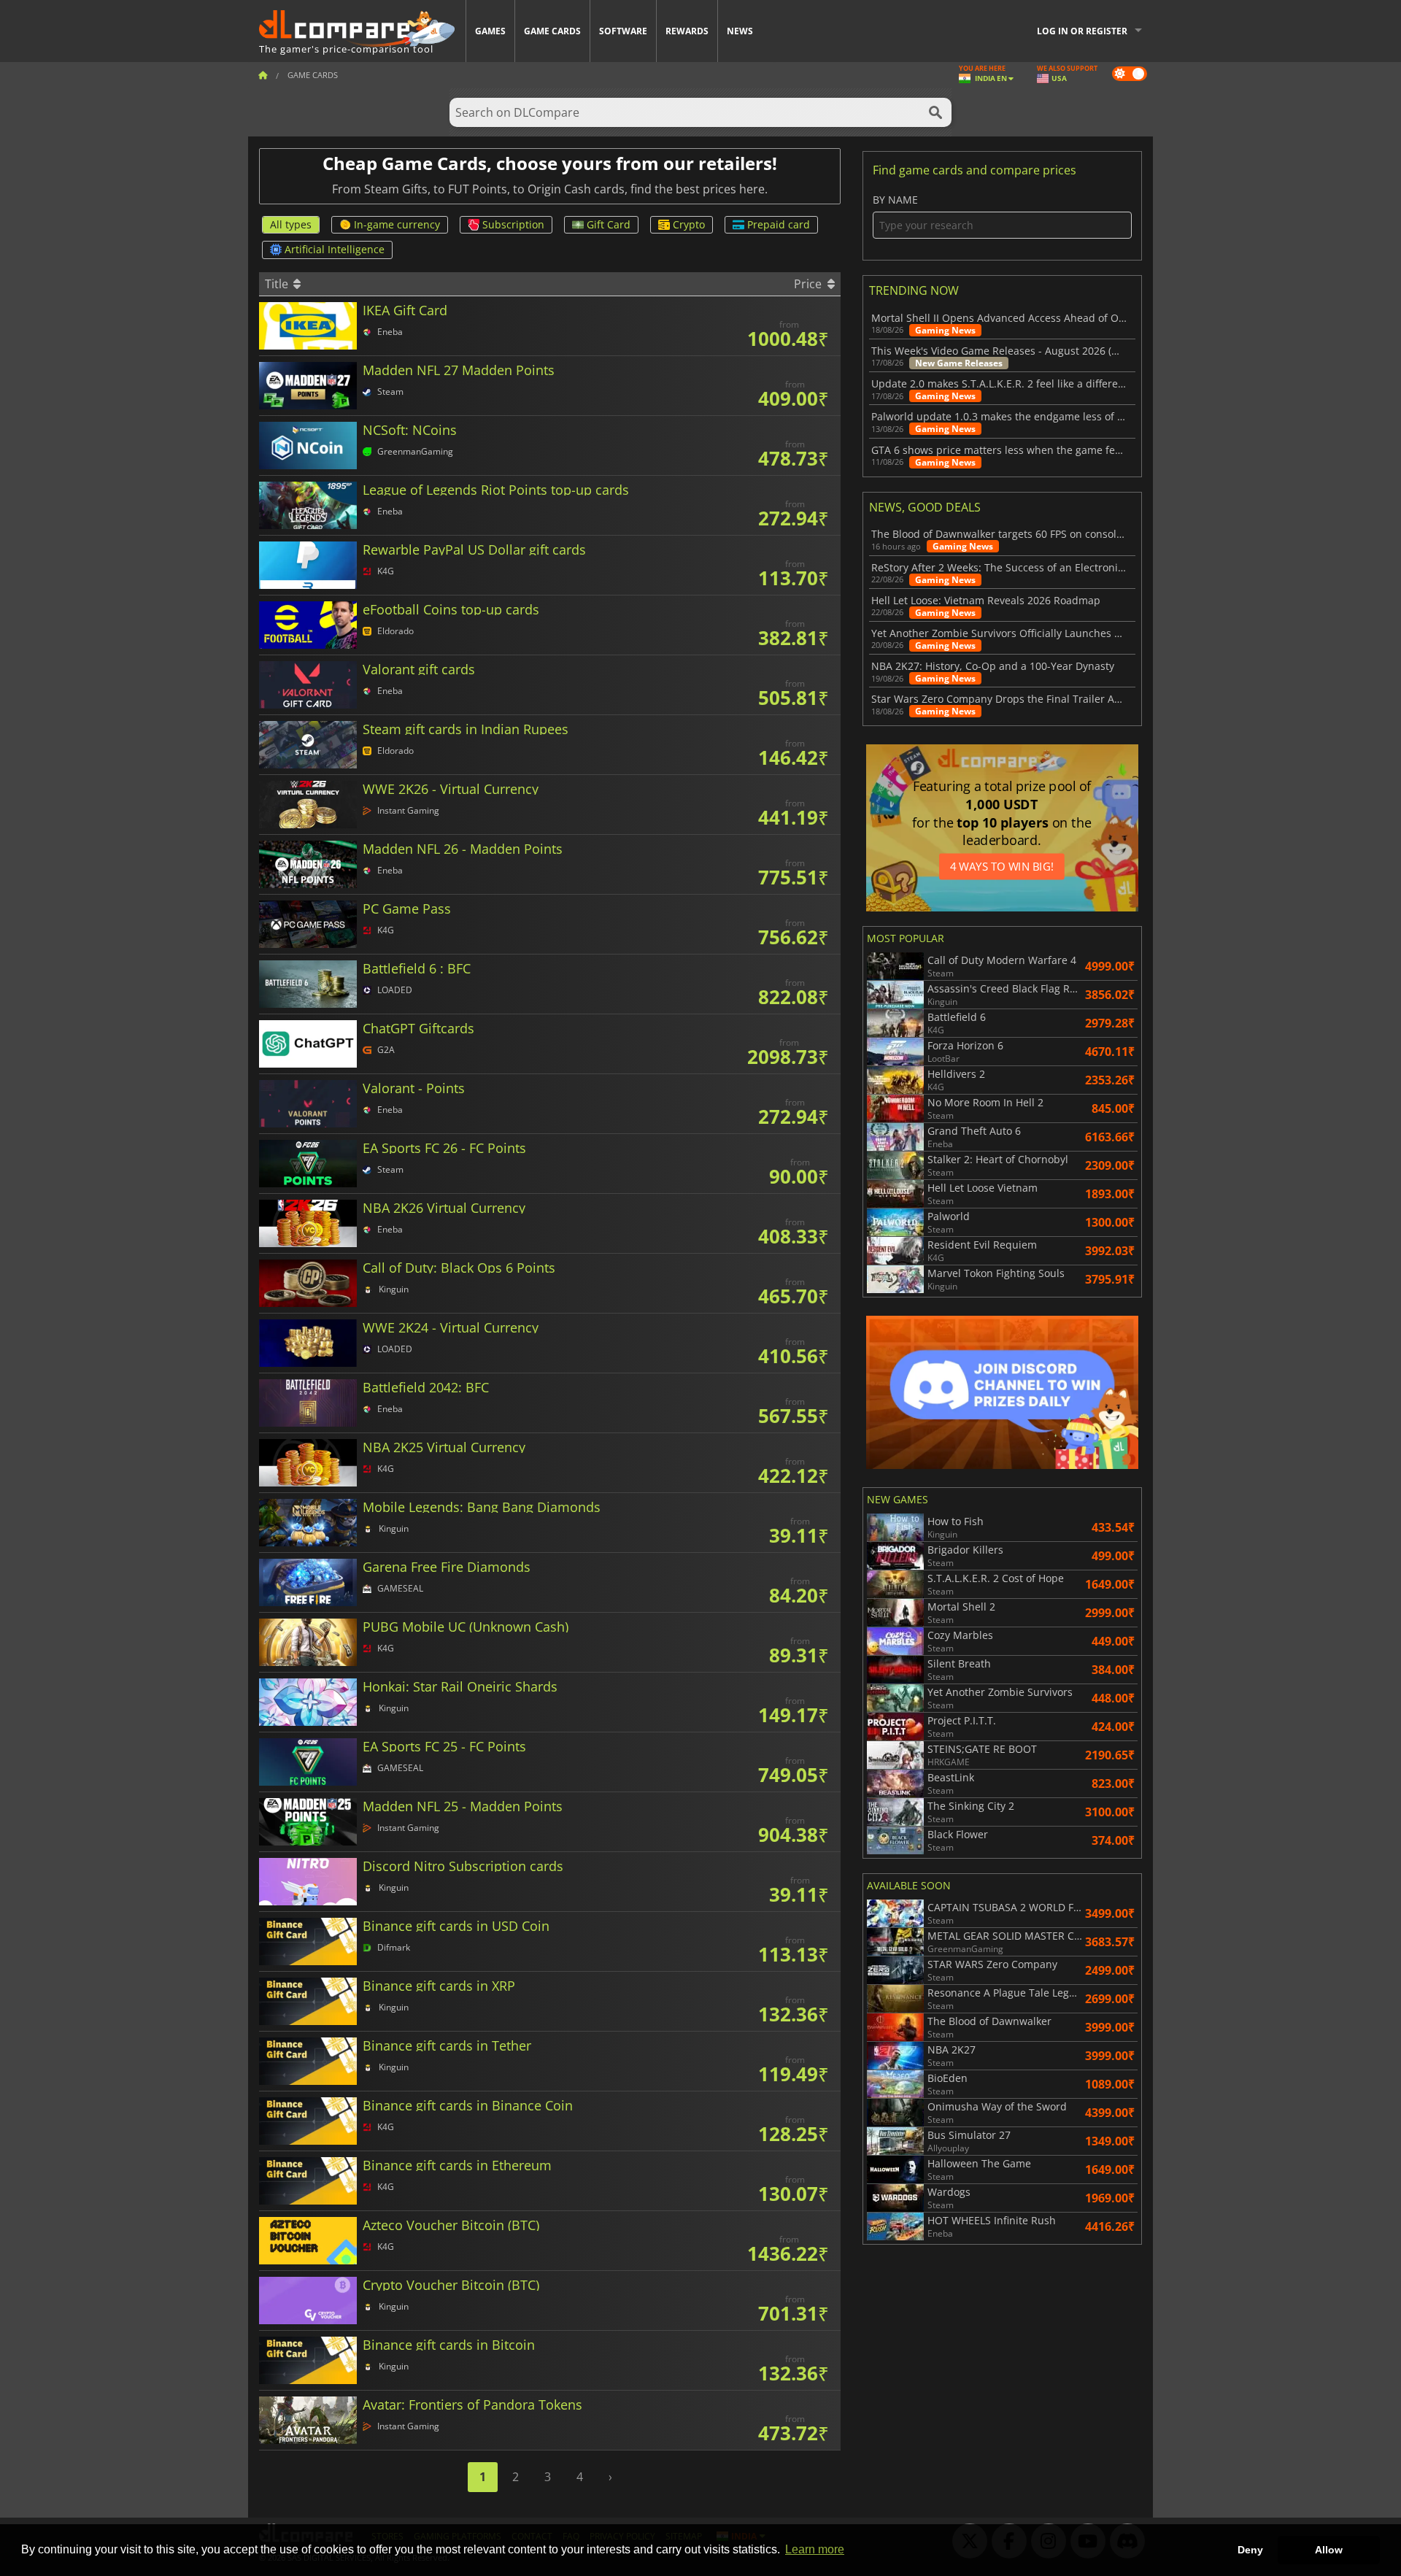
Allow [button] (1329, 2550)
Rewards (687, 31)
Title (278, 284)
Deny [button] (1250, 2550)
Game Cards (552, 31)
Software (623, 31)
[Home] (263, 75)
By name (895, 200)
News (740, 31)
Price (809, 284)
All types (291, 224)
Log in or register (1082, 31)
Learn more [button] (815, 2549)
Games (490, 31)
